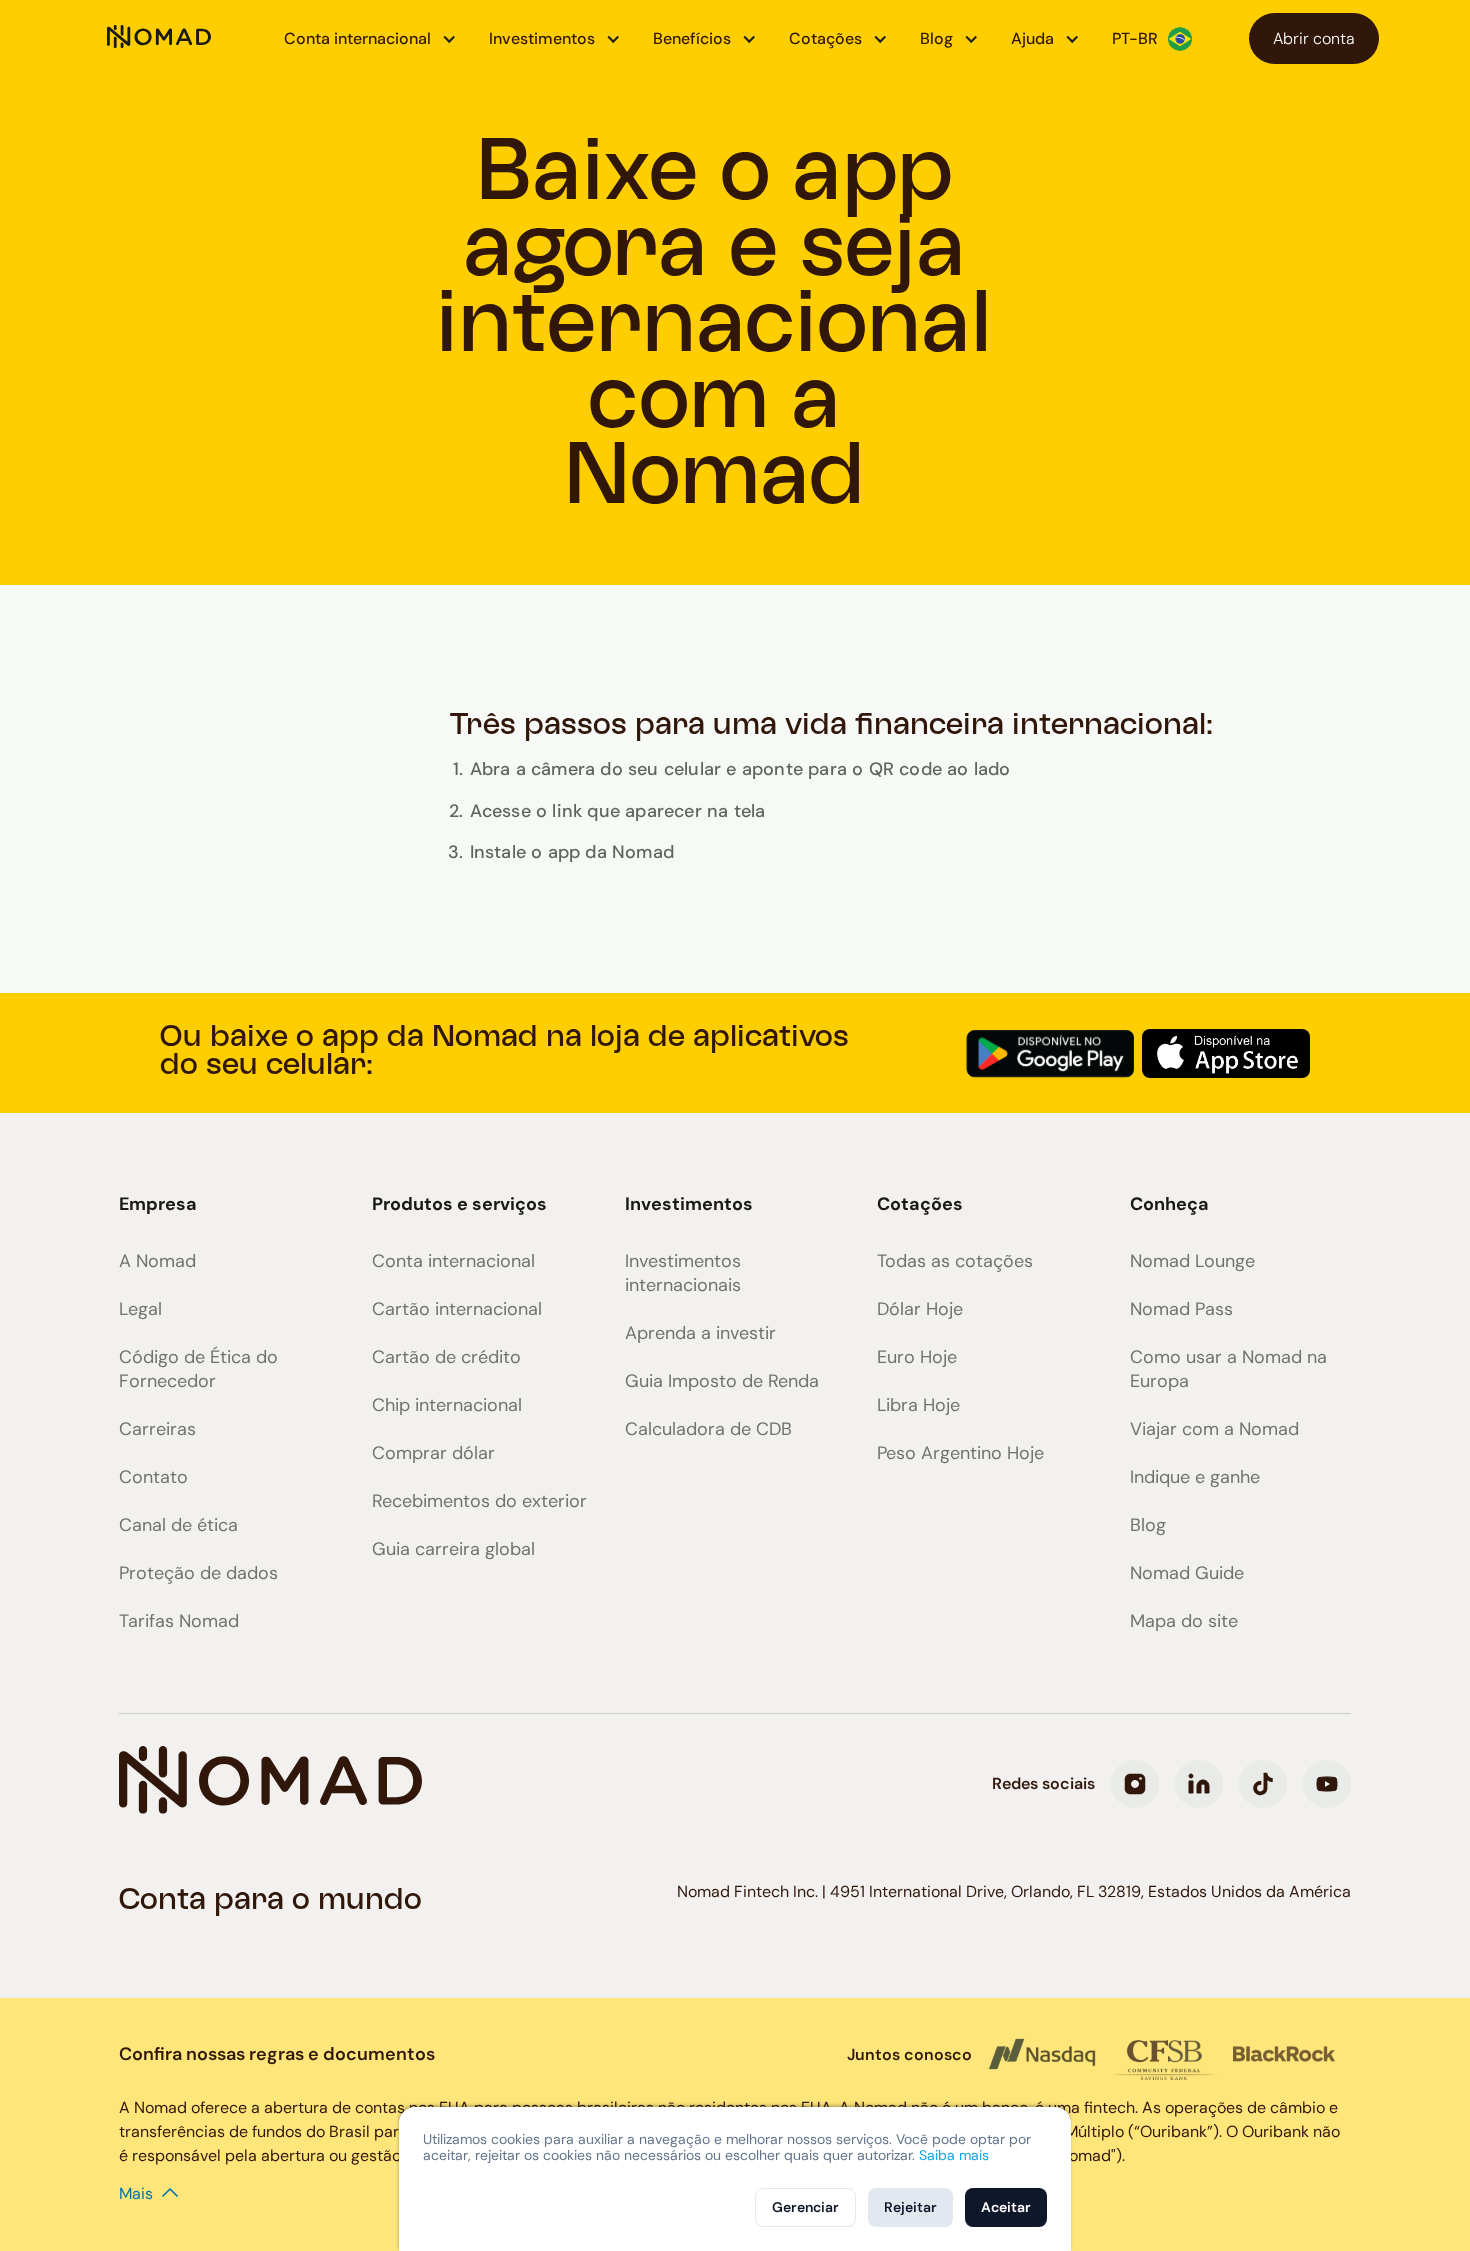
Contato (153, 1477)
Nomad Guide (1187, 1573)
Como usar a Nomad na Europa (1228, 1369)
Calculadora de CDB (708, 1429)
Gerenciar (805, 2207)
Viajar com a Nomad (1214, 1429)
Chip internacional (447, 1405)
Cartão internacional (457, 1309)
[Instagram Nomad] (1135, 1784)
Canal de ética (178, 1525)
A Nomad (157, 1261)
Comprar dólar (433, 1453)
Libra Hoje (918, 1405)
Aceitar (1006, 2207)
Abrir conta (1314, 38)
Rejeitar (910, 2207)
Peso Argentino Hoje (960, 1453)
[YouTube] (1327, 1784)
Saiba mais (954, 2155)
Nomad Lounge (1192, 1261)
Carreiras (157, 1429)
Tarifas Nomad (179, 1621)
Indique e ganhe (1195, 1477)
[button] (370, 38)
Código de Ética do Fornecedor (198, 1369)
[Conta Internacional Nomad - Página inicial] (159, 38)
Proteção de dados (198, 1573)
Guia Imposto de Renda (722, 1381)
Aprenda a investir (700, 1333)
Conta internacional (453, 1261)
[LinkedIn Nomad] (1199, 1784)
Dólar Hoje (920, 1309)
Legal (140, 1309)
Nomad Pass (1181, 1309)
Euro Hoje (917, 1357)
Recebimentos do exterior (479, 1501)
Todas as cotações (955, 1261)
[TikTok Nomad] (1263, 1784)
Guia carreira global (453, 1549)
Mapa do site (1184, 1621)
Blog (1148, 1525)
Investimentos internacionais (683, 1273)
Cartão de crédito (446, 1357)
